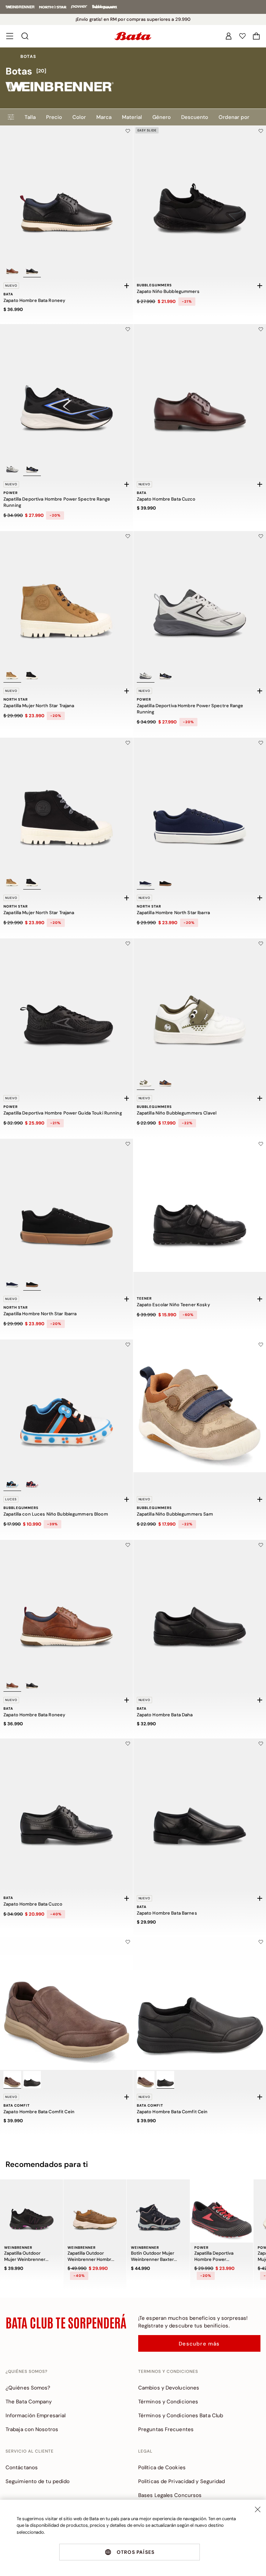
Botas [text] (28, 57)
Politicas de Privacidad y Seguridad (182, 2481)
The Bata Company (29, 2402)
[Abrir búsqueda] (25, 36)
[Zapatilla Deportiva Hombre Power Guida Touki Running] (66, 1005)
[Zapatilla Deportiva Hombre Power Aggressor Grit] (222, 2211)
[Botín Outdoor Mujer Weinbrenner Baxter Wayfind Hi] (158, 2211)
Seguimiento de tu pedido (38, 2481)
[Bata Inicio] (133, 36)
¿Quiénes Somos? (28, 2388)
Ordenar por (234, 117)
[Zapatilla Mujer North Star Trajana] (66, 598)
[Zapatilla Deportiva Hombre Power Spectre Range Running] (66, 391)
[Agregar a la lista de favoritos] (128, 131)
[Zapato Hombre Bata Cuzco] (66, 1805)
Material (132, 117)
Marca (104, 117)
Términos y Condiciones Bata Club (181, 2415)
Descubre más (199, 2344)
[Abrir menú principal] (10, 36)
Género (162, 117)
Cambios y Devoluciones (169, 2388)
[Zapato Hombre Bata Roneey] (66, 192)
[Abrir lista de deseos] (242, 36)
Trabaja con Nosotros (32, 2429)
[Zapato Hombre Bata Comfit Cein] (66, 2003)
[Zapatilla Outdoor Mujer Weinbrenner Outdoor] (32, 2211)
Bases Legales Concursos (170, 2495)
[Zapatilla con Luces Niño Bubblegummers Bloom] (66, 1406)
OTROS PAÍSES (136, 2552)
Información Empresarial (36, 2415)
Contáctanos (22, 2467)
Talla (30, 117)
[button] (256, 36)
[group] (133, 71)
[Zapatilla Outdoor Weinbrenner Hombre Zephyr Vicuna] (95, 2211)
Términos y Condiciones (168, 2402)
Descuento (195, 117)
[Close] (258, 2509)
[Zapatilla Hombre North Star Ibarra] (66, 1205)
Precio (54, 117)
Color (79, 117)
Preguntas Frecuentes (166, 2429)
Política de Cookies (162, 2467)
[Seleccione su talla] (127, 286)
